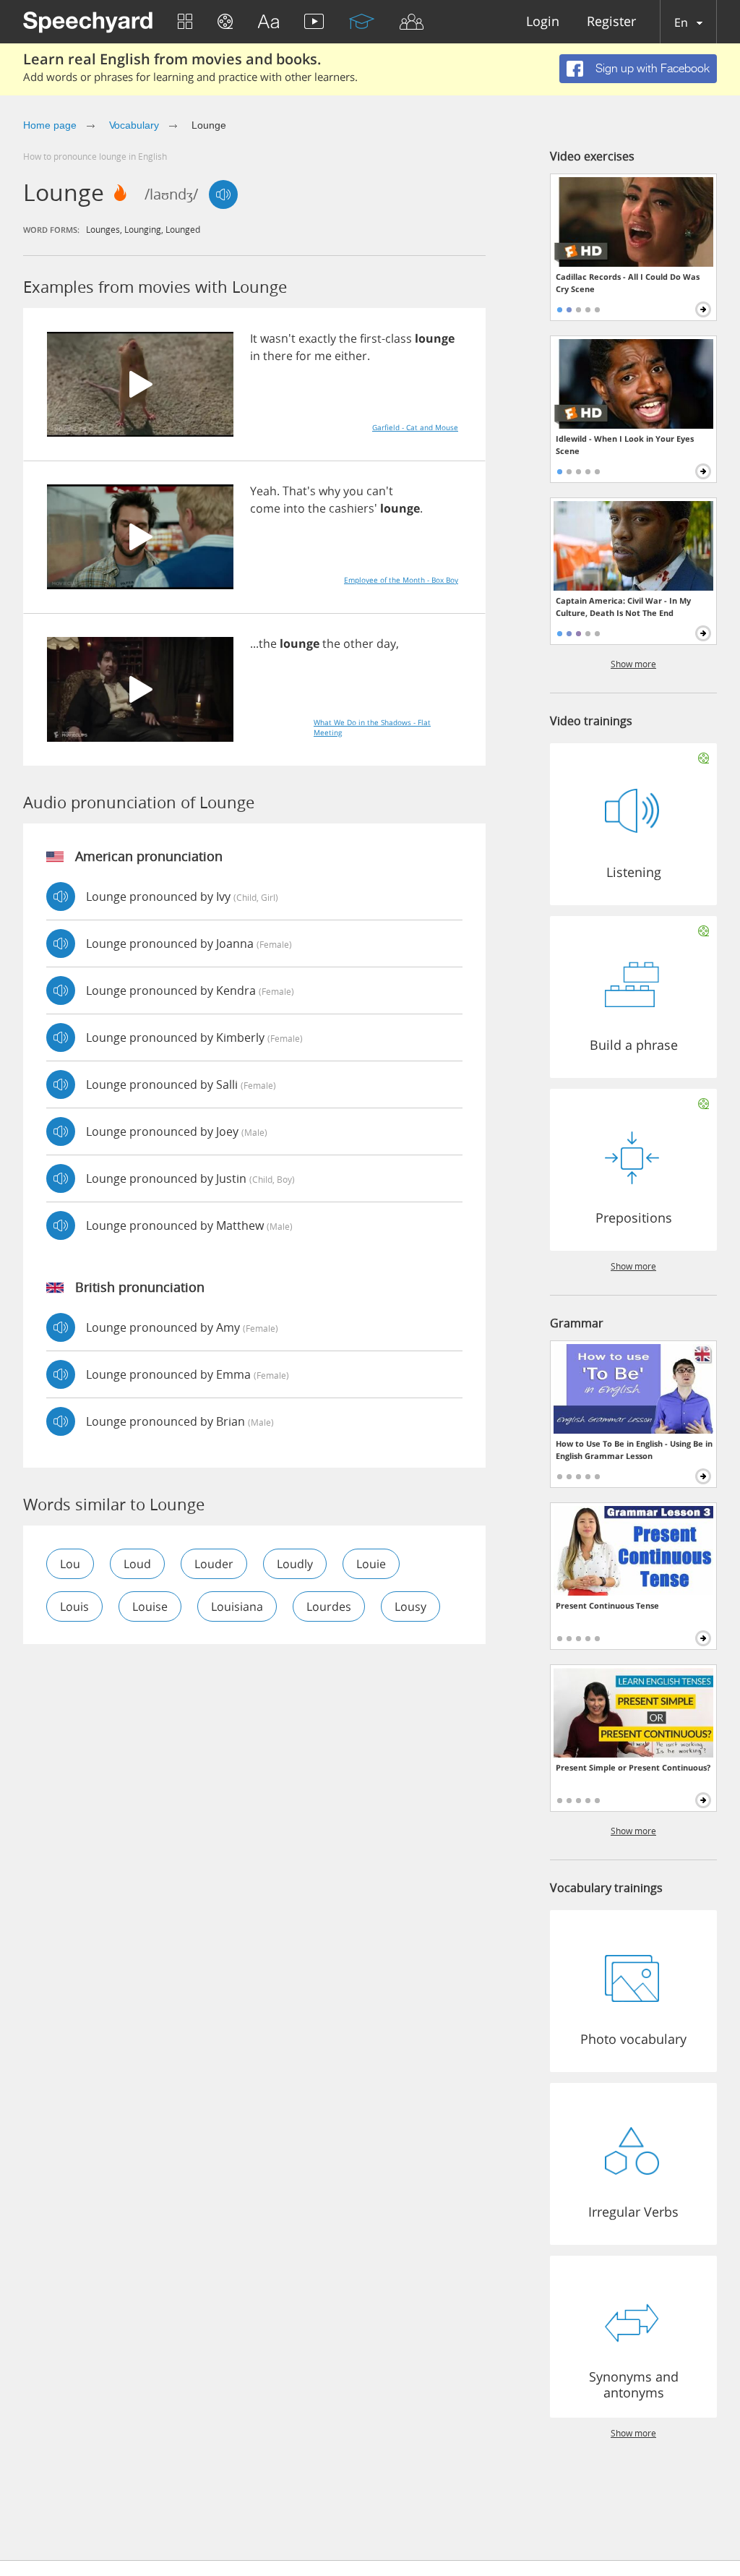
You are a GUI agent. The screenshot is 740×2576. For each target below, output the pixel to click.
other (358, 643)
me (323, 356)
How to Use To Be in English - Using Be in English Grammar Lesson (634, 1450)
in (255, 356)
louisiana (237, 1606)
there (278, 356)
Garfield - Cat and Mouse (415, 427)
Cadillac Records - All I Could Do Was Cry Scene (628, 283)
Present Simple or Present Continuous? (633, 1767)
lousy (410, 1606)
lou (70, 1564)
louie (371, 1564)
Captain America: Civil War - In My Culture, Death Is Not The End (623, 607)
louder (214, 1564)
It (254, 338)
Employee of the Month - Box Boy (401, 580)
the (348, 338)
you (353, 491)
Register (611, 22)
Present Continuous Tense (607, 1605)
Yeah (263, 491)
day (386, 643)
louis (74, 1606)
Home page (50, 125)
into (294, 508)
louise (150, 1606)
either (351, 356)
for (304, 356)
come (265, 508)
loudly (295, 1564)
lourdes (329, 1606)
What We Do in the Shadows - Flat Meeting (372, 727)
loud (137, 1564)
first (371, 338)
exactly (317, 338)
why (330, 491)
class (399, 338)
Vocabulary (134, 125)
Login (543, 22)
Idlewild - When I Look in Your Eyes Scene (625, 445)
